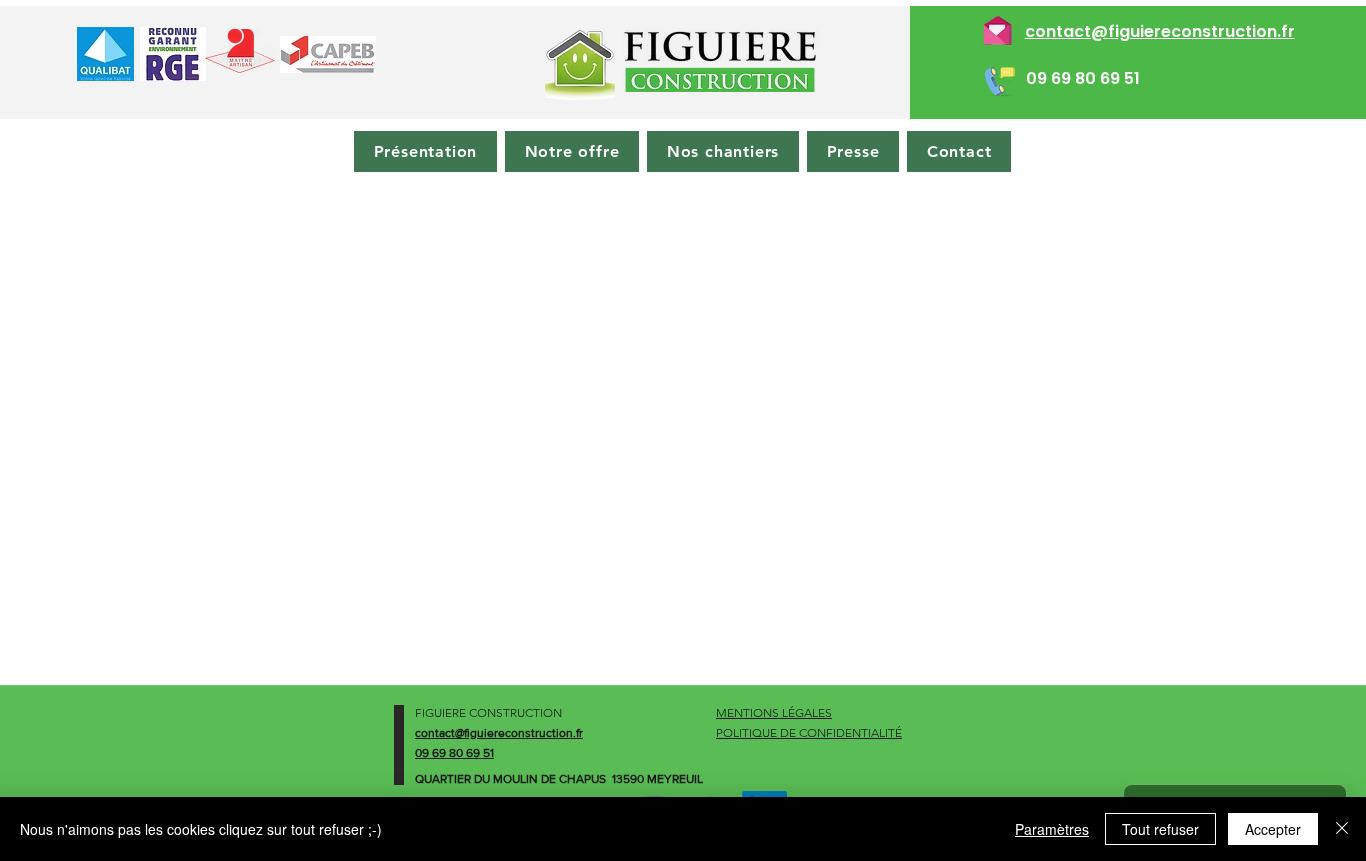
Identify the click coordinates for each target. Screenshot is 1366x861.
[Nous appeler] (997, 78)
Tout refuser (1160, 829)
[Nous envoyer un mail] (997, 27)
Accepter (1273, 829)
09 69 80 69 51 (1083, 78)
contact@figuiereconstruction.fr (1160, 31)
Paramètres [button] (1052, 829)
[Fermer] (1342, 829)
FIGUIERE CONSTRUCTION (488, 712)
